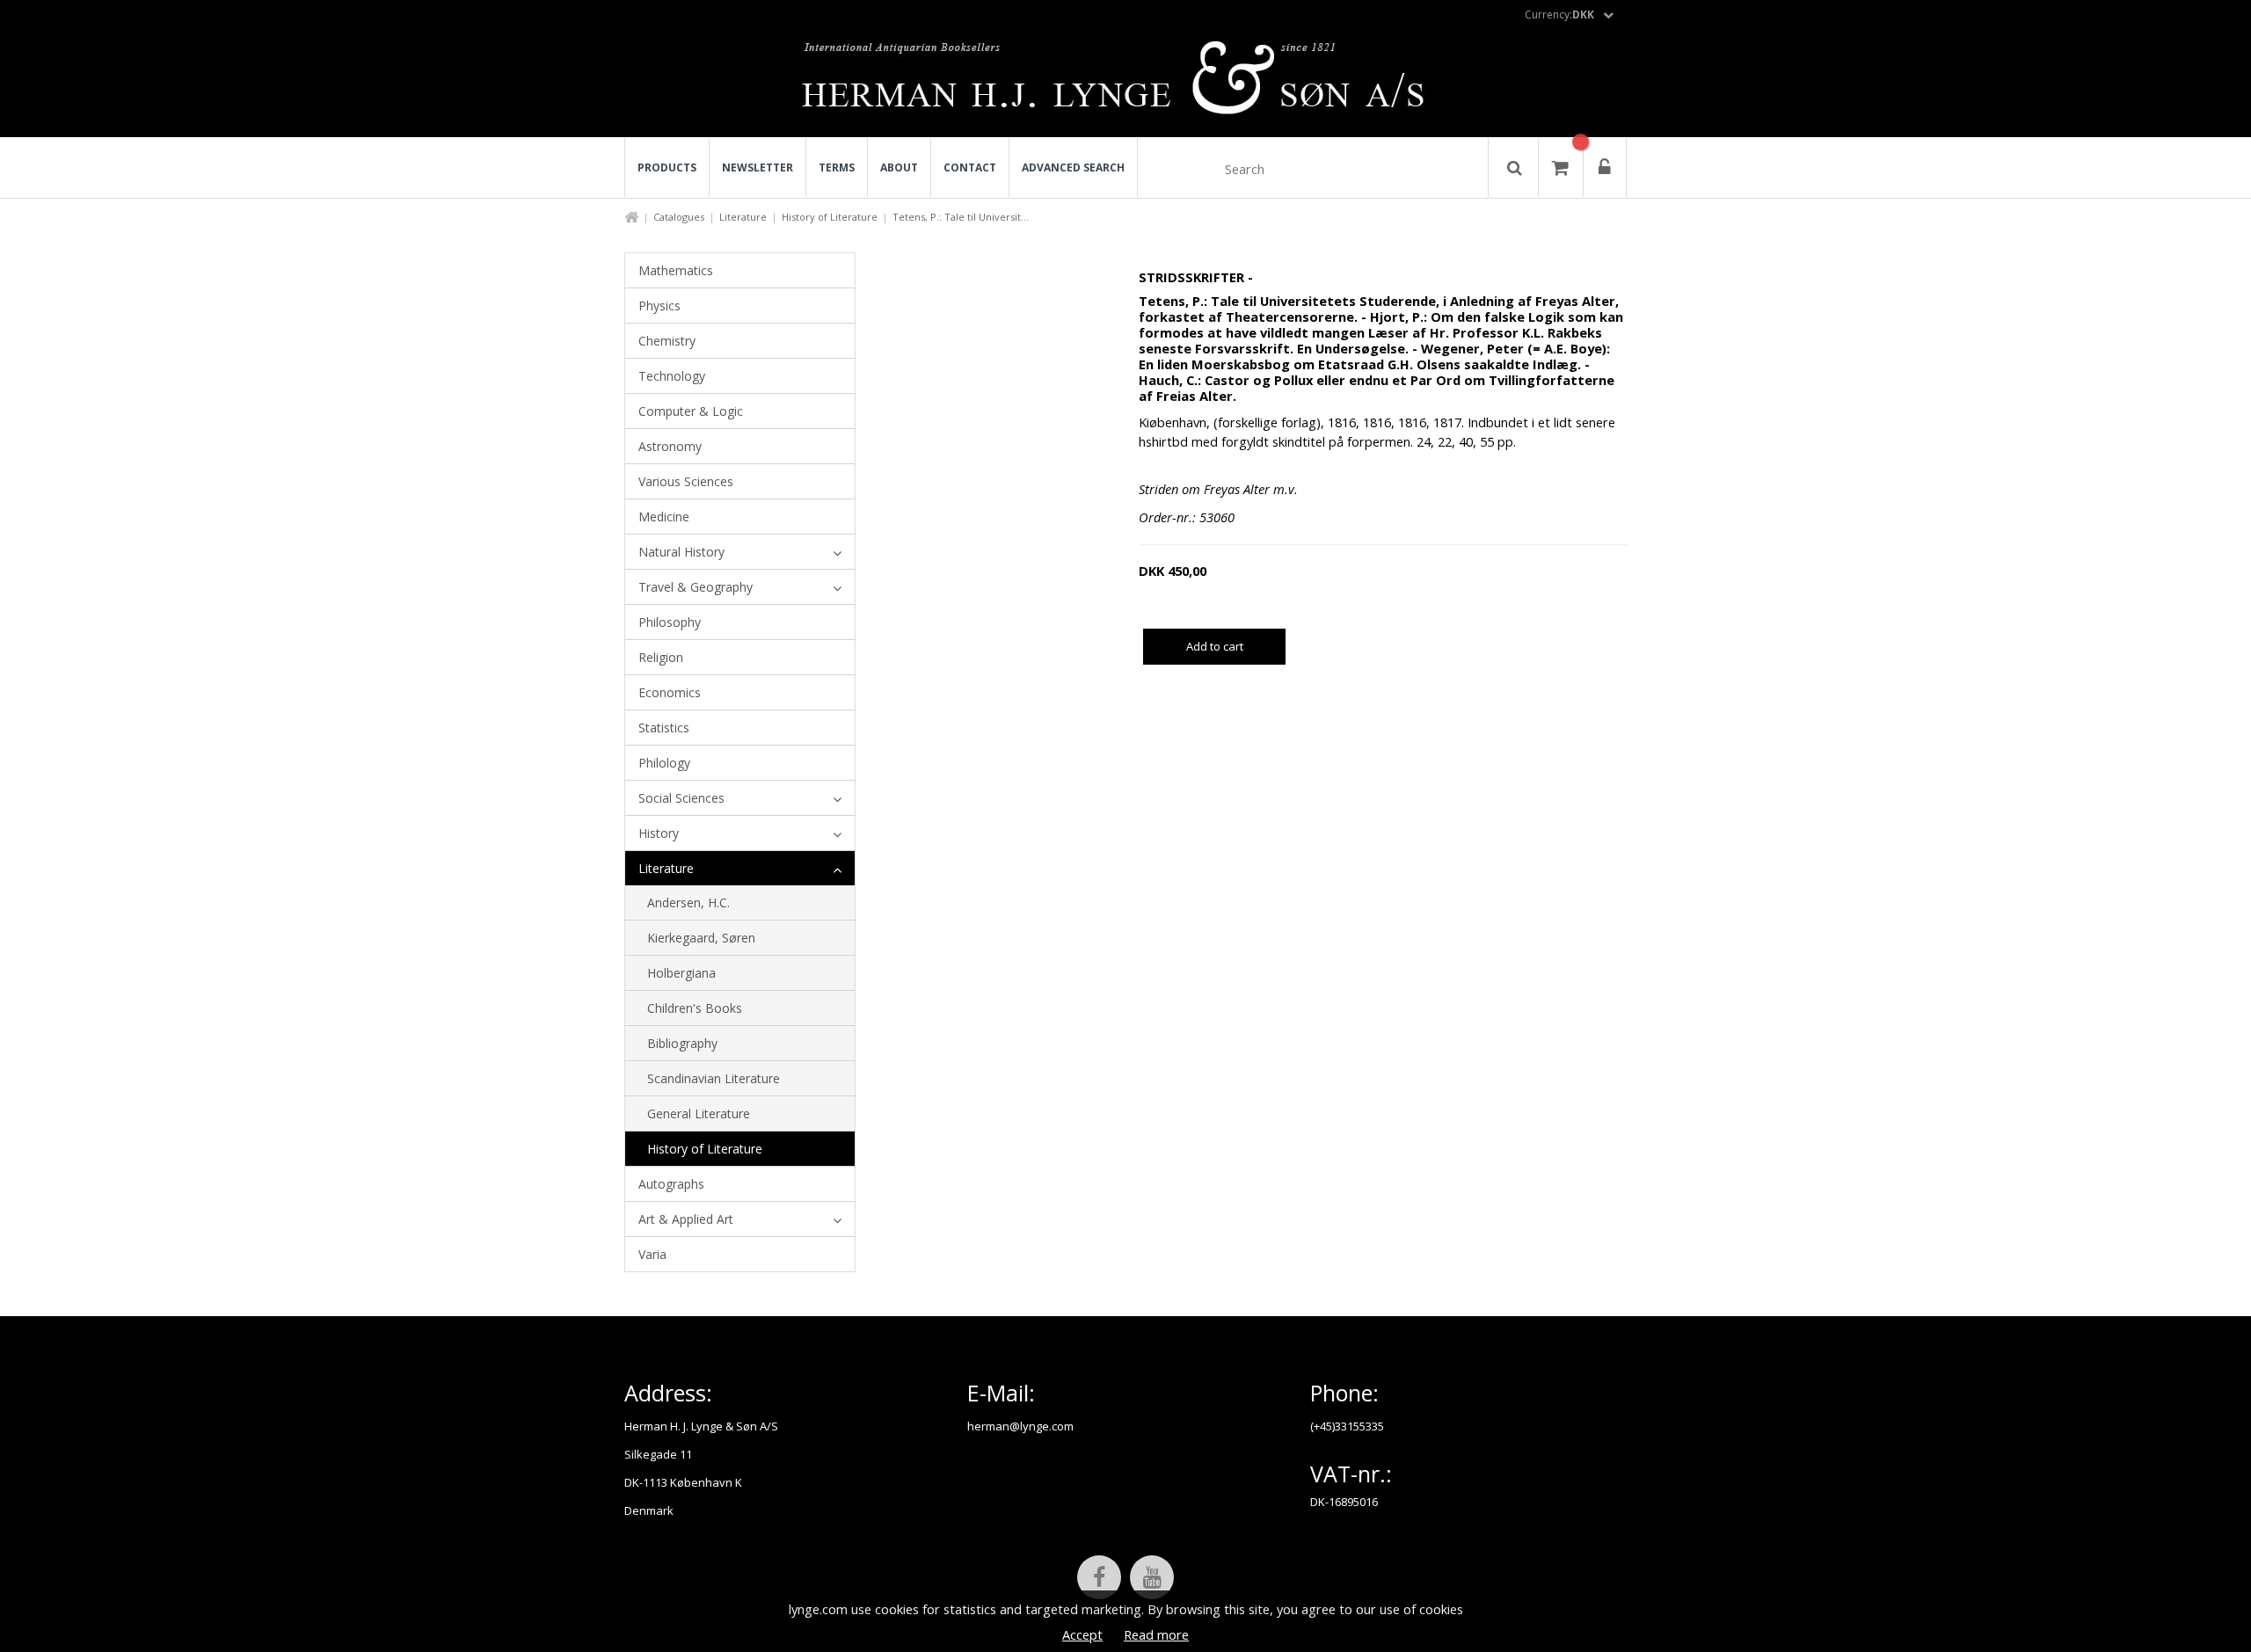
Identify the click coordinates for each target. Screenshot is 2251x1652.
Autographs (671, 1184)
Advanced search (1073, 167)
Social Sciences (681, 798)
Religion (661, 657)
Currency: (1559, 15)
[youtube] (1152, 1577)
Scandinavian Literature (714, 1078)
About (899, 167)
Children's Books (695, 1008)
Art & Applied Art (686, 1219)
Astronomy (670, 446)
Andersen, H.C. (688, 902)
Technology (672, 376)
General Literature (699, 1113)
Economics (670, 692)
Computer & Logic (691, 411)
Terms (837, 167)
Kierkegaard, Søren (701, 938)
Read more (1156, 1634)
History (659, 833)
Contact (970, 167)
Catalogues (679, 217)
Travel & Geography (696, 587)
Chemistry (667, 341)
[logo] (1126, 83)
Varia (652, 1254)
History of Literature (830, 217)
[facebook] (1099, 1577)
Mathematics (676, 270)
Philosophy (670, 622)
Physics (659, 306)
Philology (664, 763)
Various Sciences (686, 481)
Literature (743, 217)
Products (667, 167)
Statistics (664, 728)
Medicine (664, 517)
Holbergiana (681, 973)
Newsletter (758, 167)
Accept (1082, 1634)
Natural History (681, 552)
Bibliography (682, 1043)
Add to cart (1215, 646)
